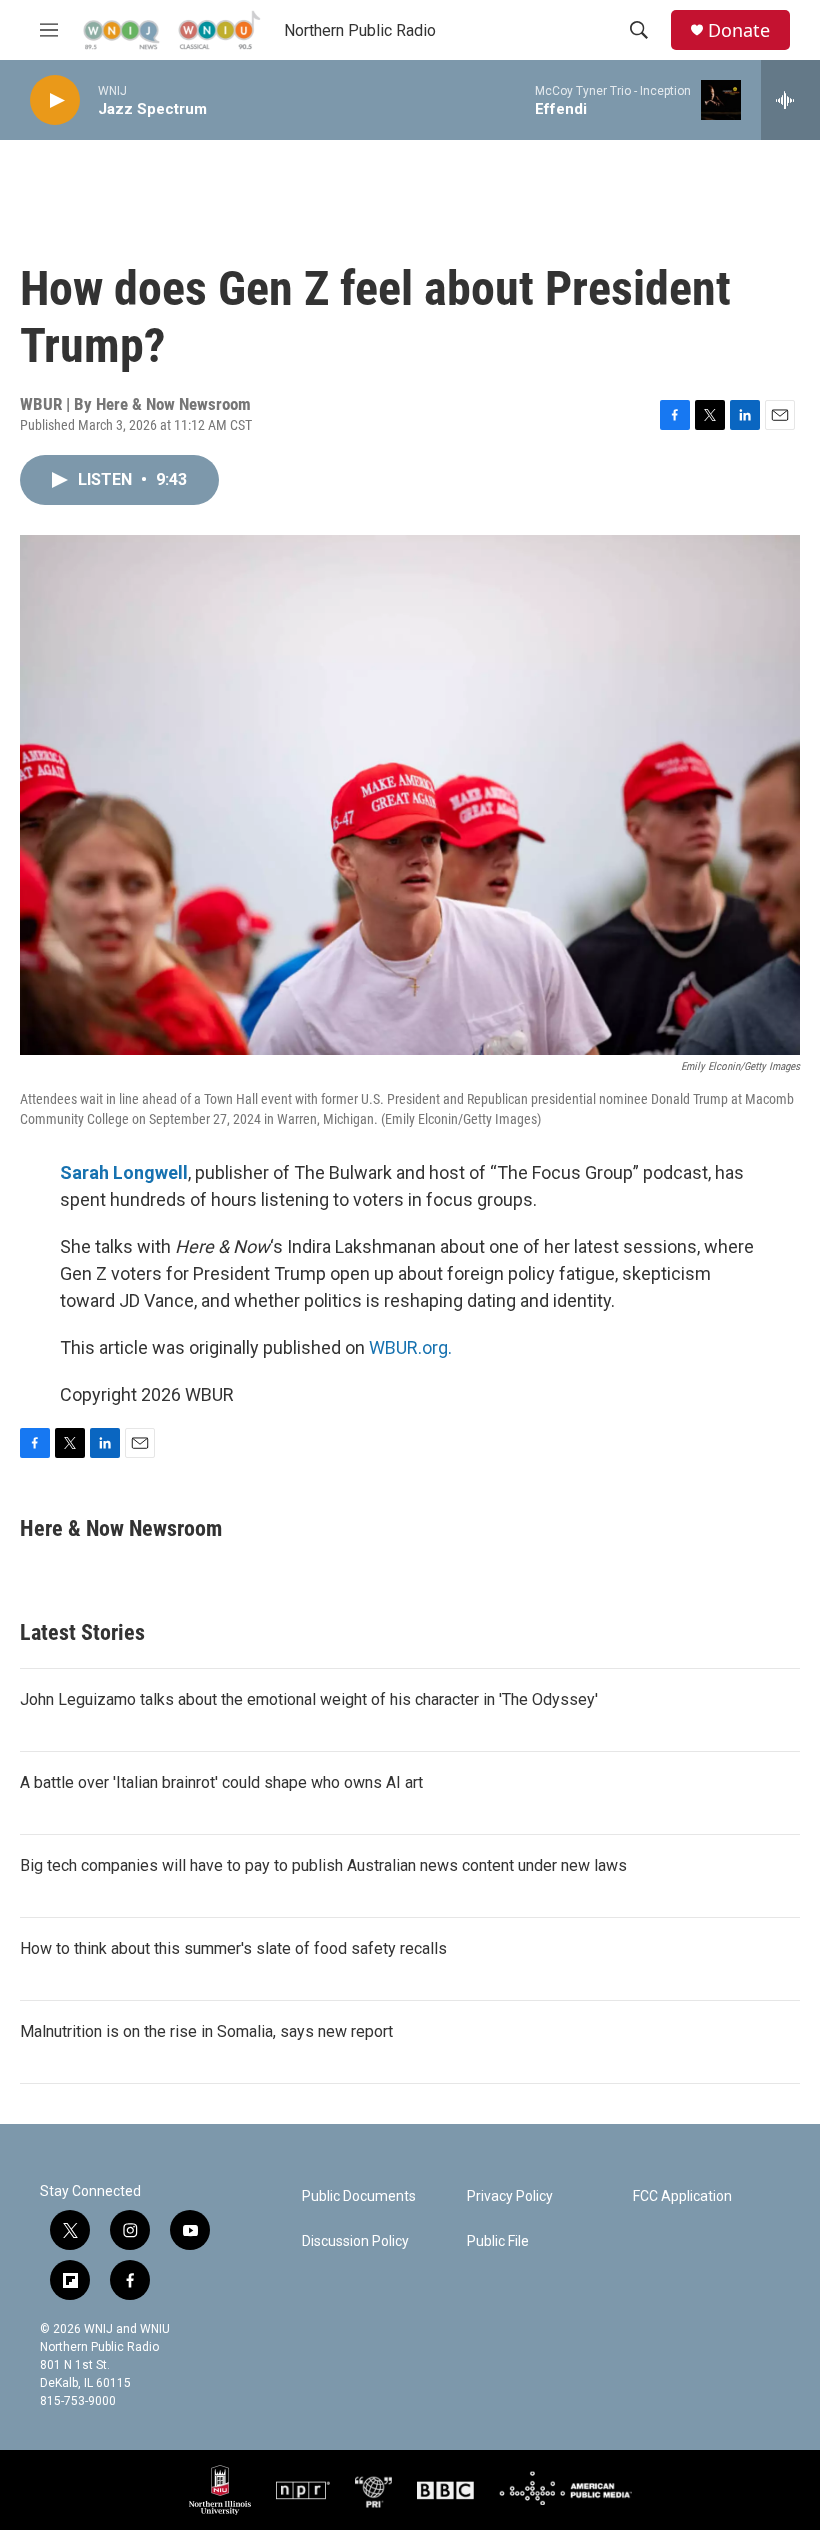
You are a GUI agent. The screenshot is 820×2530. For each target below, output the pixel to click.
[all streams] (790, 100)
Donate (739, 30)
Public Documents (359, 2196)
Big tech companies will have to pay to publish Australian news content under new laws (323, 1865)
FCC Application (682, 2196)
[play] (55, 100)
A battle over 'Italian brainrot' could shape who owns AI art (221, 1782)
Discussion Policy (355, 2241)
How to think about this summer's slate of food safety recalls (233, 1948)
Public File (498, 2241)
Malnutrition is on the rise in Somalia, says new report (206, 2031)
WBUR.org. (410, 1347)
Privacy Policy (510, 2196)
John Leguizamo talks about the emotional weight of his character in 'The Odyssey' (309, 1699)
